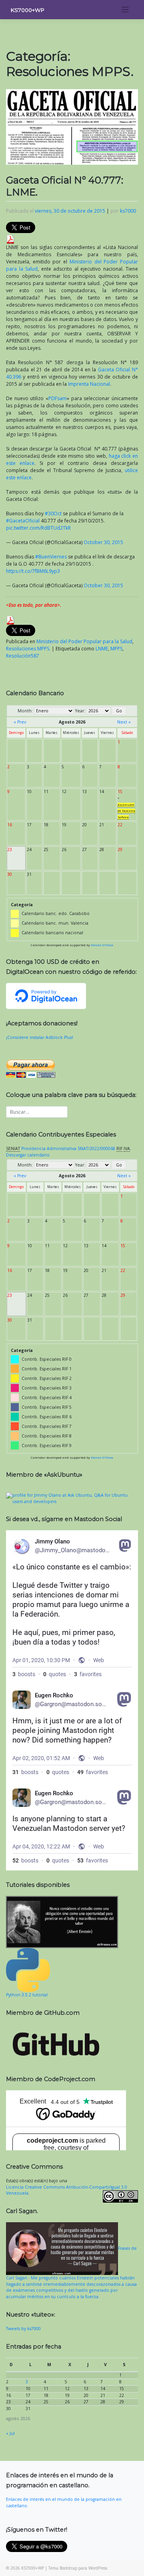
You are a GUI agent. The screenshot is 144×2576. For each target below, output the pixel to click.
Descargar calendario (28, 1155)
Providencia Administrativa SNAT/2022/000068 (68, 1148)
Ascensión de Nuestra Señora (126, 811)
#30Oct (53, 513)
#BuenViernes (51, 557)
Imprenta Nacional (89, 384)
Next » (124, 722)
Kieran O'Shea (102, 945)
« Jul (10, 2433)
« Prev (20, 722)
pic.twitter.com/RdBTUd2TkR (38, 528)
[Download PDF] (10, 239)
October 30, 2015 (103, 542)
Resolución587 (23, 656)
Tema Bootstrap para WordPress (78, 2568)
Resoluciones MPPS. (28, 649)
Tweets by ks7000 (23, 2329)
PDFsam (58, 398)
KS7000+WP (28, 10)
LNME (102, 649)
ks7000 (128, 211)
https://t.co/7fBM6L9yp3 (33, 571)
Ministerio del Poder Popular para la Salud (84, 641)
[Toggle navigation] (125, 10)
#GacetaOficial (23, 521)
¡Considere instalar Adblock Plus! (40, 1037)
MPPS (116, 649)
